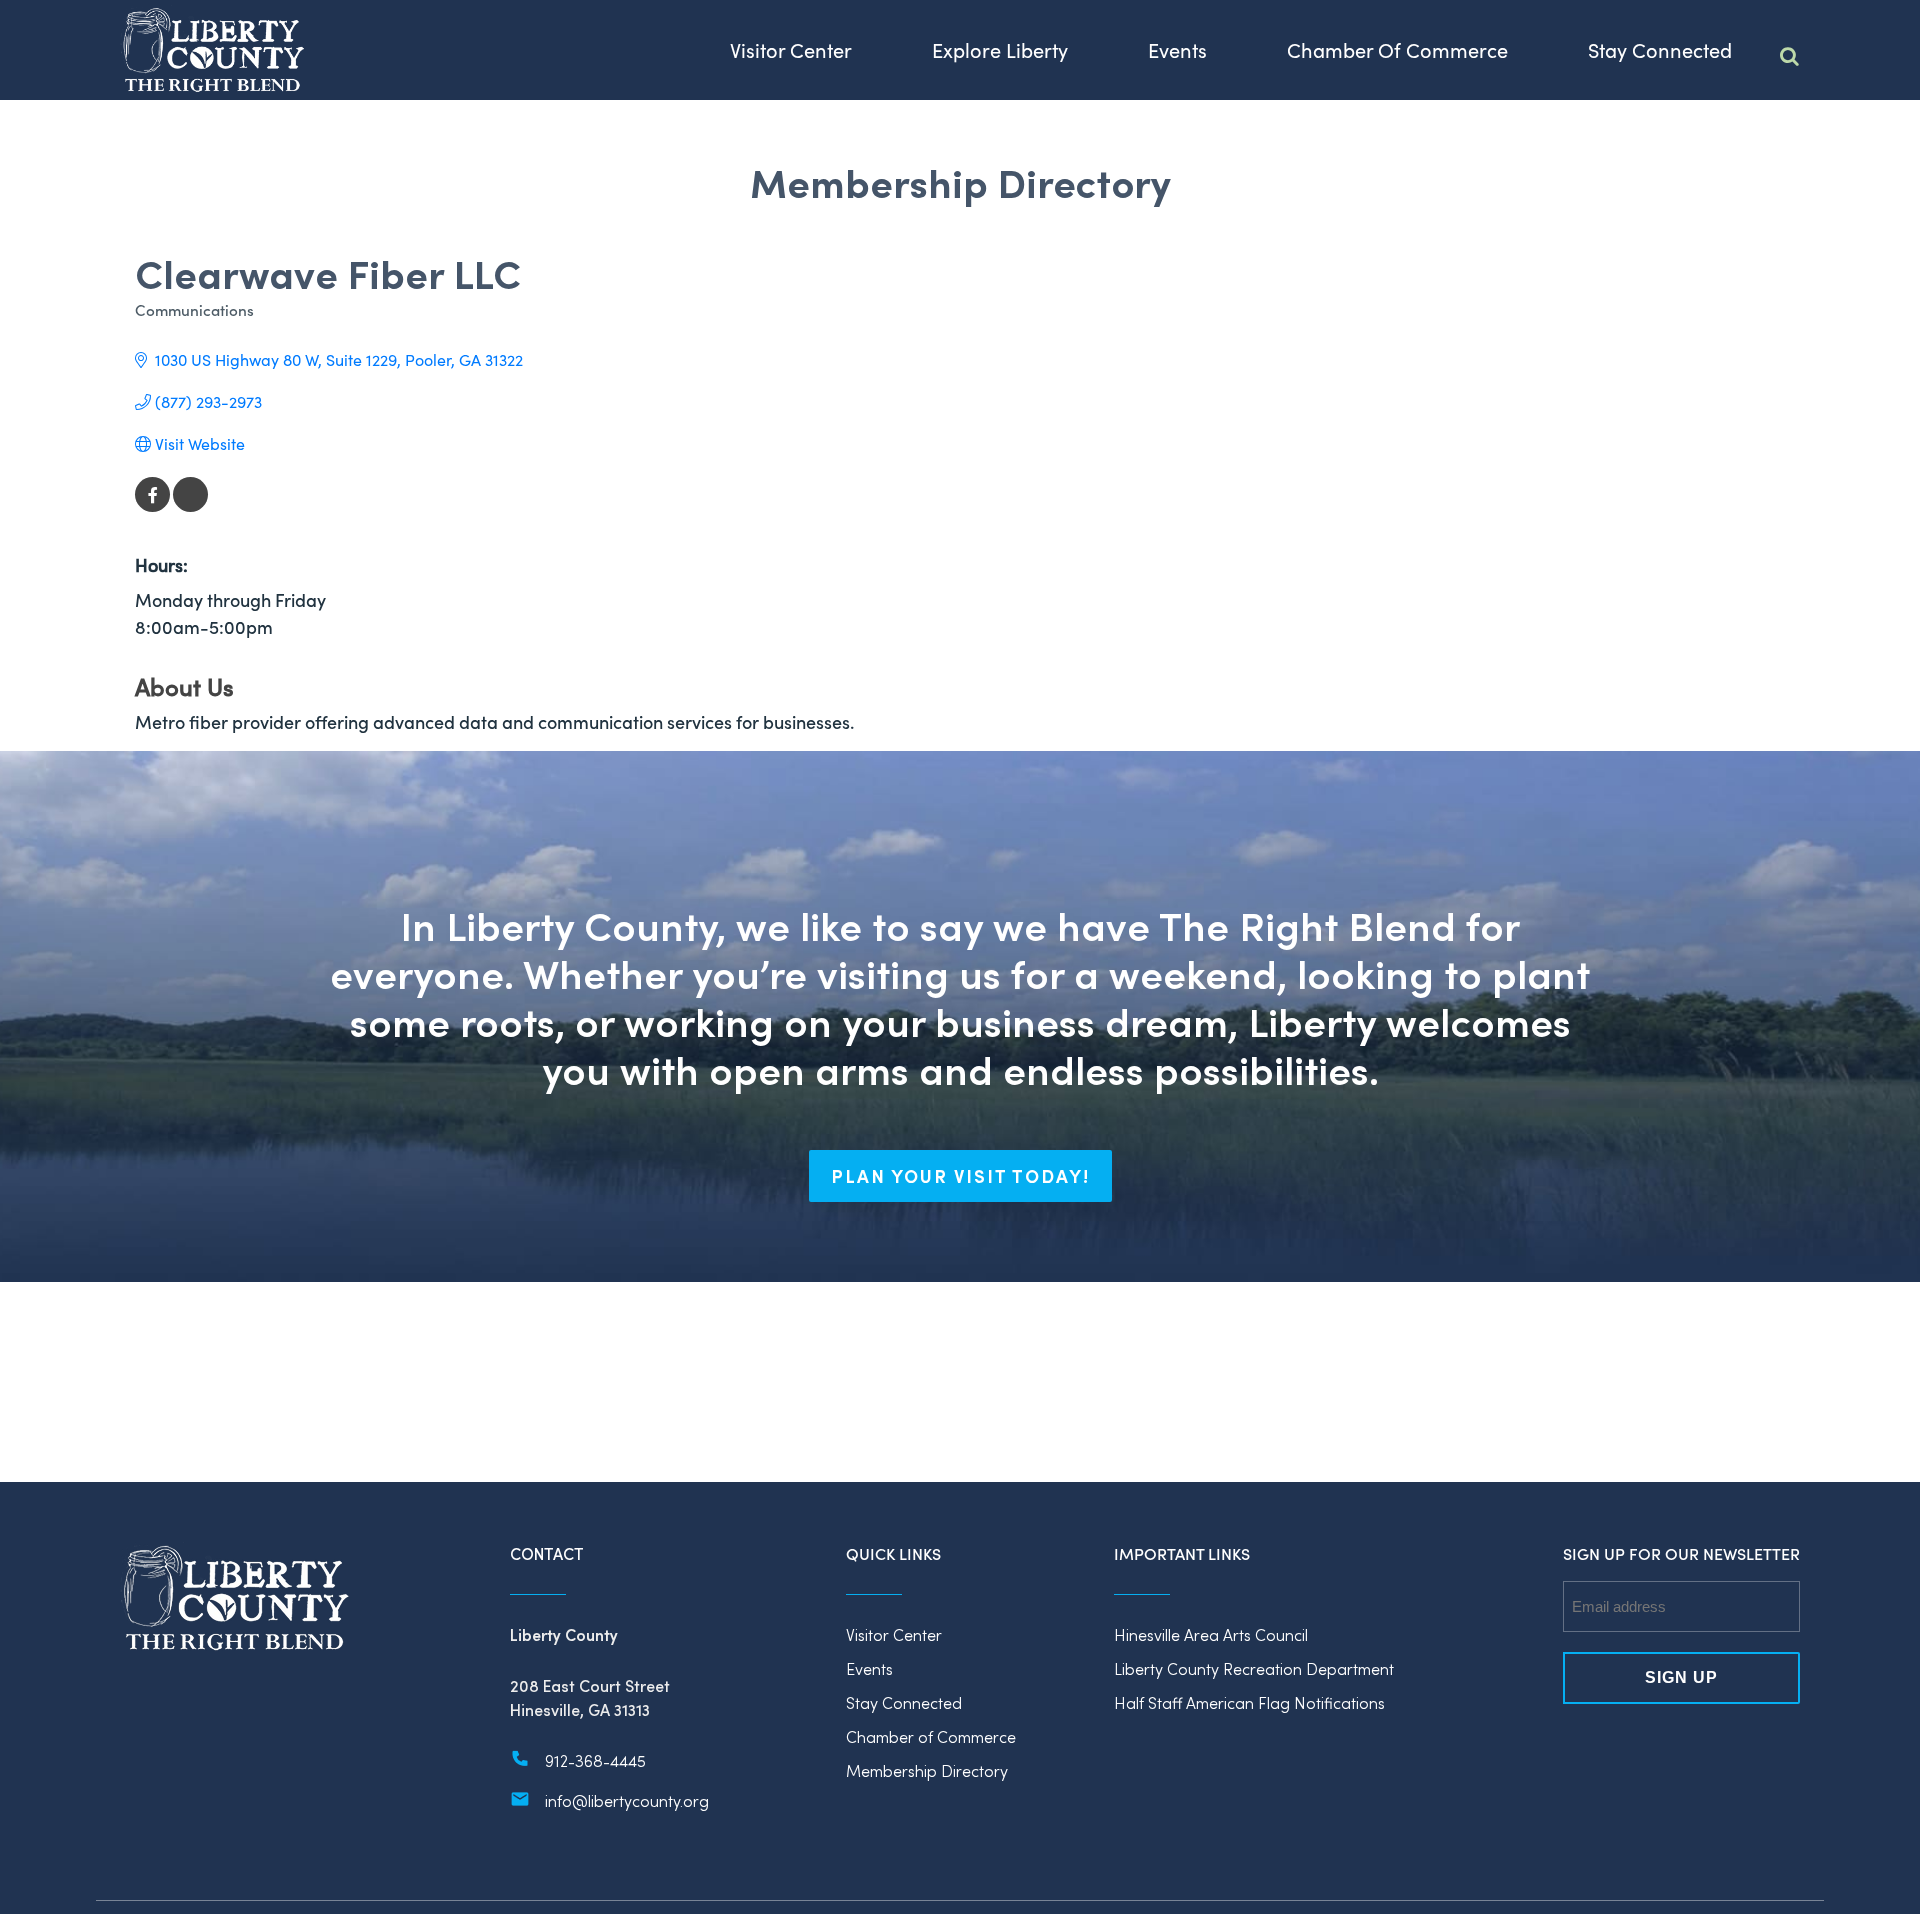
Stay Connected (904, 1702)
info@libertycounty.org (627, 1800)
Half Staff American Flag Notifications (1249, 1702)
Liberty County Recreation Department (1254, 1668)
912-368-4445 (595, 1760)
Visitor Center (894, 1634)
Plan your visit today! (960, 1176)
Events (869, 1668)
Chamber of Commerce (931, 1736)
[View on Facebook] (152, 505)
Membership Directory (927, 1770)
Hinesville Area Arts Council (1211, 1634)
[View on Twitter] (190, 505)
